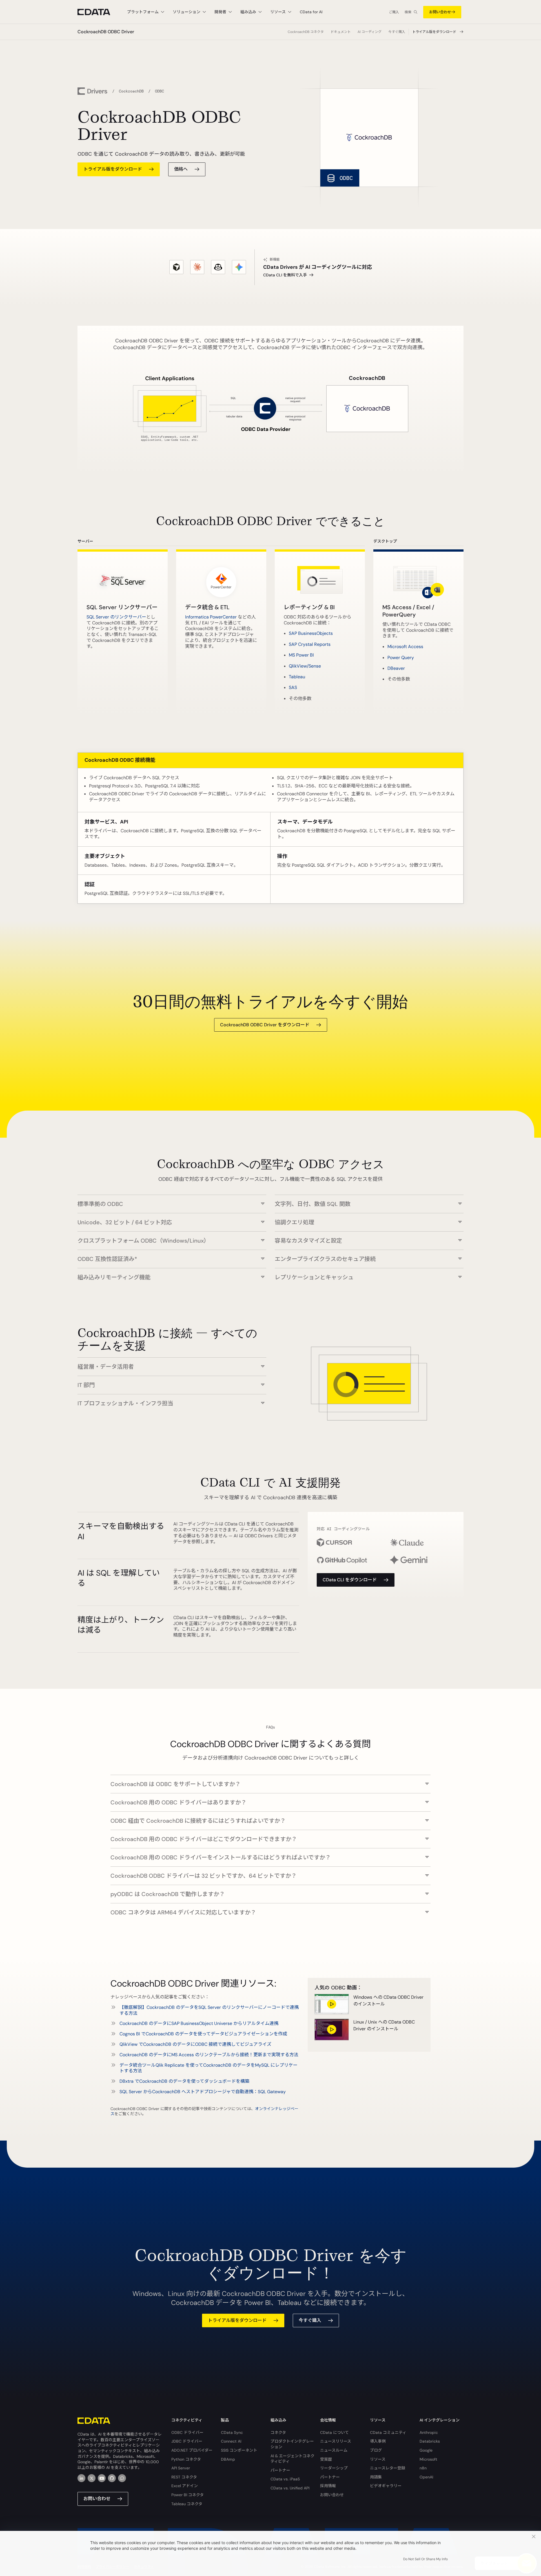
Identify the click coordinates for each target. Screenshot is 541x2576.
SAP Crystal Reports (310, 644)
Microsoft (428, 2459)
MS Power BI (301, 655)
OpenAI (426, 2477)
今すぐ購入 (397, 32)
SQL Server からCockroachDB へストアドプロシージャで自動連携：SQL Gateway (203, 2092)
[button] (172, 1201)
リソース (378, 2459)
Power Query (401, 658)
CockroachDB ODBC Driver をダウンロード (265, 1025)
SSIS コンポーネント (239, 2450)
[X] (92, 2478)
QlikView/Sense (305, 666)
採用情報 (328, 2486)
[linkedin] (81, 2478)
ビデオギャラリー (386, 2486)
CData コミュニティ (388, 2432)
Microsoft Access (405, 647)
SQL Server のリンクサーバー (116, 617)
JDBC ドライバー (187, 2441)
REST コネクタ (184, 2477)
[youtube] (102, 2478)
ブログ (376, 2450)
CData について (334, 2432)
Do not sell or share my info (425, 2559)
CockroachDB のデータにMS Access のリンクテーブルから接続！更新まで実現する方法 (209, 2055)
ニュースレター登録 (388, 2468)
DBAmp (228, 2459)
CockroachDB (131, 91)
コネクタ (278, 2432)
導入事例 (378, 2441)
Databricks (430, 2441)
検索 (408, 12)
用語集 (376, 2477)
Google (426, 2450)
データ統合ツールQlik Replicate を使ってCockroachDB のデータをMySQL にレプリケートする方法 (209, 2068)
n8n (423, 2468)
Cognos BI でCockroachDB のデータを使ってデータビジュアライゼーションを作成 (203, 2034)
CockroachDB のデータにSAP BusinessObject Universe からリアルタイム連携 (199, 2023)
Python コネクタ (186, 2459)
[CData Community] (122, 2478)
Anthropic (429, 2432)
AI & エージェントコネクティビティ (292, 2459)
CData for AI (311, 12)
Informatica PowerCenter (211, 617)
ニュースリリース (336, 2441)
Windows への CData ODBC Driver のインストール (388, 2001)
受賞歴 (326, 2459)
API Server (181, 2468)
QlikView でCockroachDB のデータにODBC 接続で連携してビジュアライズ (195, 2044)
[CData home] (98, 12)
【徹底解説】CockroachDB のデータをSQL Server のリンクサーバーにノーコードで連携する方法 (209, 2010)
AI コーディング (370, 32)
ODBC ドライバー (187, 2432)
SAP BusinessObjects (311, 633)
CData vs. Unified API (290, 2488)
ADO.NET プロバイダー (192, 2450)
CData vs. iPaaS (285, 2479)
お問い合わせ (440, 12)
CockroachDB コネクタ (306, 32)
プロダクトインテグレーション (292, 2444)
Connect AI (231, 2441)
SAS (293, 687)
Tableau (297, 677)
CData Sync (232, 2432)
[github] (112, 2478)
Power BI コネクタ (188, 2495)
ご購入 (394, 12)
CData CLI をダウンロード (350, 1580)
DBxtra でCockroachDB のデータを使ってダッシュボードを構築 (184, 2081)
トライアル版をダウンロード (434, 32)
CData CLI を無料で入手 (285, 275)
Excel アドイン (185, 2486)
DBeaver (396, 668)
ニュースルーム (334, 2450)
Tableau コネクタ (187, 2504)
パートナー (280, 2470)
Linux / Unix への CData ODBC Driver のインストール (384, 2025)
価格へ (181, 169)
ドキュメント (341, 32)
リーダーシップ (334, 2468)
